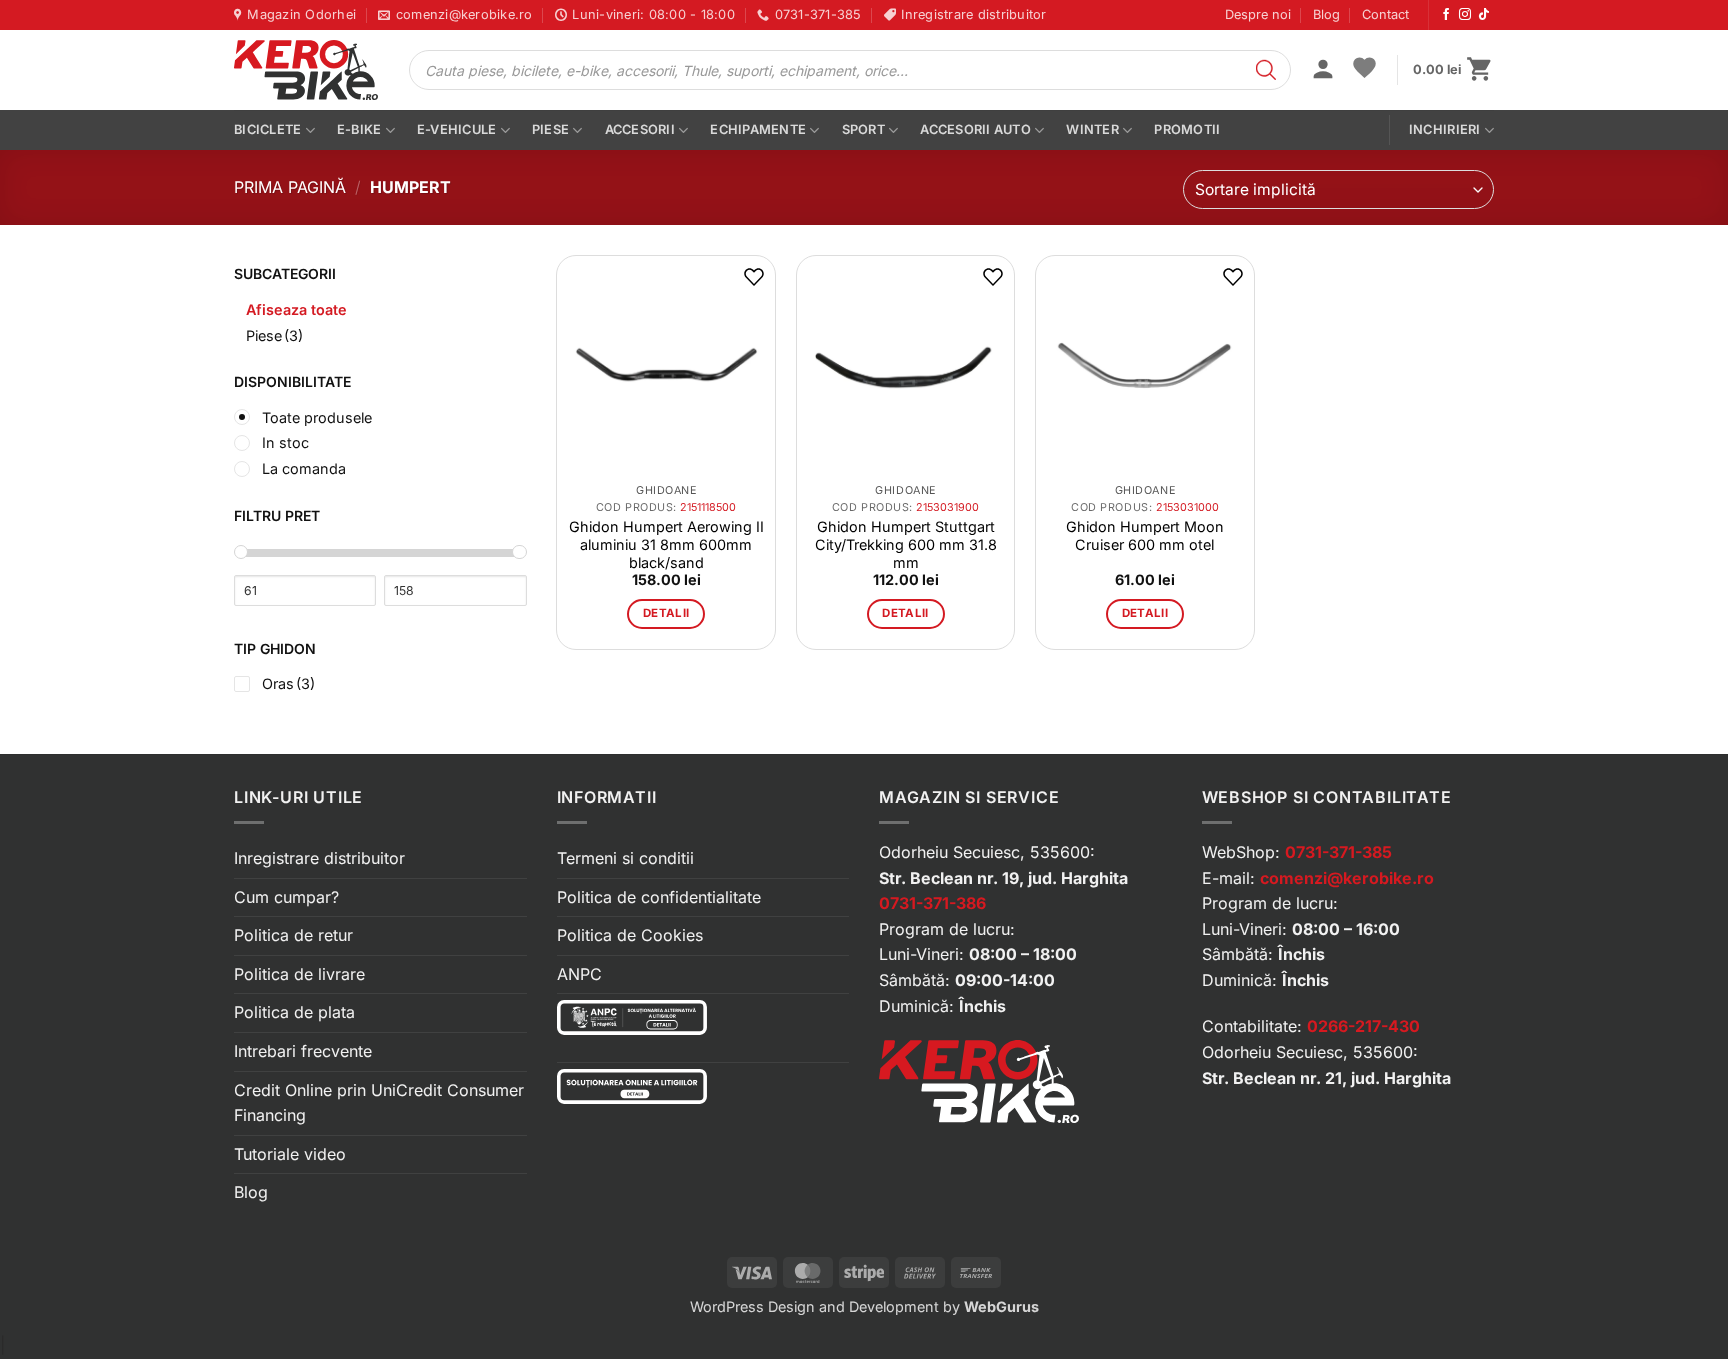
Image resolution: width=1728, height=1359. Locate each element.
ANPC (579, 974)
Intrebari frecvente (303, 1051)
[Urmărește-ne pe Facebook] (1446, 15)
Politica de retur (293, 935)
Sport (863, 129)
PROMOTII (1187, 129)
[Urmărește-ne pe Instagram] (1465, 15)
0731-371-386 (932, 903)
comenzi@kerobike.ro (1347, 878)
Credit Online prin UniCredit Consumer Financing (379, 1103)
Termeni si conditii (625, 858)
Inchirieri (1445, 129)
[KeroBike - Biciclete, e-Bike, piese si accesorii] (306, 70)
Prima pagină (290, 187)
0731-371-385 (1338, 852)
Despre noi (1258, 14)
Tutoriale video (290, 1154)
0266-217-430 (1363, 1026)
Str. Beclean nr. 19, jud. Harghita (1003, 878)
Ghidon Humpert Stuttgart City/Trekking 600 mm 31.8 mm (906, 544)
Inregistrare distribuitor (319, 858)
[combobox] (1338, 189)
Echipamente (758, 129)
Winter (1092, 129)
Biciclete (267, 129)
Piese (550, 129)
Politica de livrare (299, 974)
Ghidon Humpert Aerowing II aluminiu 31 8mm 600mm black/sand (666, 544)
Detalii (666, 613)
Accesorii (640, 129)
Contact (1385, 14)
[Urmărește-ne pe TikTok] (1484, 15)
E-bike (359, 129)
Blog (1326, 14)
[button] (1323, 71)
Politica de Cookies (630, 935)
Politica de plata (294, 1012)
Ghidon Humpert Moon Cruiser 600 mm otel (1145, 535)
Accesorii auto (975, 129)
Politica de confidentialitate (659, 897)
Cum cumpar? (286, 897)
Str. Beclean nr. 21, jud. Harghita (1326, 1078)
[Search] (1266, 70)
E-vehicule (457, 129)
